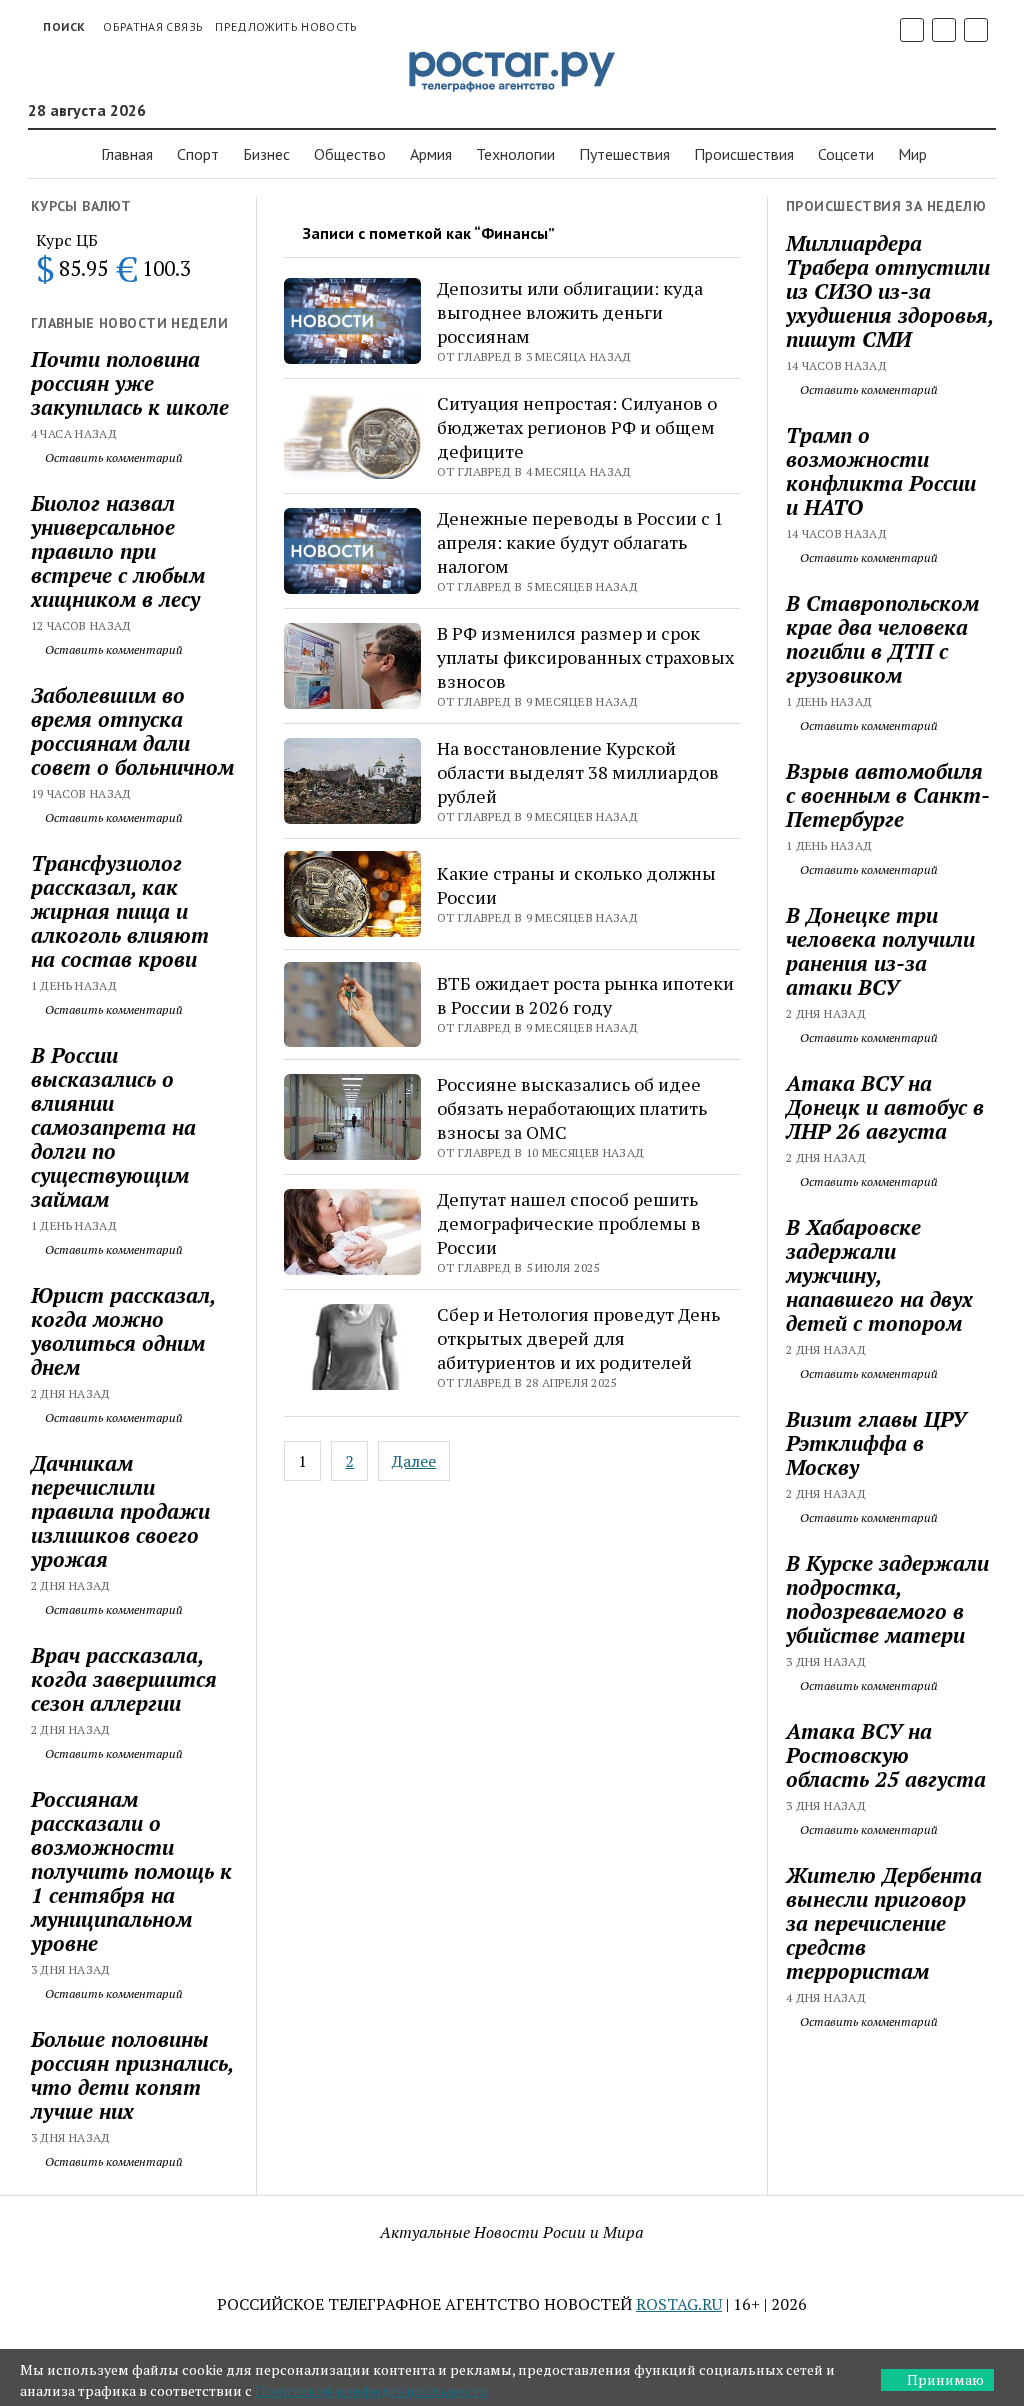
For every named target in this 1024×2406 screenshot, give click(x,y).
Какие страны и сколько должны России (576, 885)
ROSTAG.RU (679, 2304)
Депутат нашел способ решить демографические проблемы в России (569, 1223)
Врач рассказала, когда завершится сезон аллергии (124, 1679)
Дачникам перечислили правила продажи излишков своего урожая (120, 1511)
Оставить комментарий (112, 457)
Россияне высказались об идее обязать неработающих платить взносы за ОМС (572, 1108)
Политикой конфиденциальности (371, 2390)
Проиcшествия (744, 154)
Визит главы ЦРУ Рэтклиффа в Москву (876, 1443)
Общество (350, 154)
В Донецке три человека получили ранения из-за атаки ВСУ (880, 951)
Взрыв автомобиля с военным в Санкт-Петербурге (888, 795)
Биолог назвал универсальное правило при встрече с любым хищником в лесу (118, 551)
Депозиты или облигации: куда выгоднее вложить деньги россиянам (570, 312)
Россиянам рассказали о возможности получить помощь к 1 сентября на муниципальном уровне (131, 1871)
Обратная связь (153, 26)
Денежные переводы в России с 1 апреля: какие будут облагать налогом (580, 542)
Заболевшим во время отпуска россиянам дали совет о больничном (132, 731)
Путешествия (624, 154)
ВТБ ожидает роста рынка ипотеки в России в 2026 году (585, 995)
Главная (127, 154)
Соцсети (846, 154)
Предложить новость (286, 26)
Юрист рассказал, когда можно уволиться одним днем (123, 1331)
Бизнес (266, 154)
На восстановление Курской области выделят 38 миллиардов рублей (578, 772)
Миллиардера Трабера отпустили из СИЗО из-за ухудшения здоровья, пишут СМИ (889, 291)
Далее (414, 1461)
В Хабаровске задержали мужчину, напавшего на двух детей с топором (879, 1275)
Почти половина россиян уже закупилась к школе (130, 383)
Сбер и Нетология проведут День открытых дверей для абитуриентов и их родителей (578, 1338)
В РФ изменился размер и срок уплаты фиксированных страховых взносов (585, 657)
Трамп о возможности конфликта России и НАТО (881, 471)
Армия (431, 154)
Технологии (515, 154)
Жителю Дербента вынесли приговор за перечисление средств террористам (884, 1923)
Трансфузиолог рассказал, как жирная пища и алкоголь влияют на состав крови (120, 911)
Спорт (198, 154)
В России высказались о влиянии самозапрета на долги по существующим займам (113, 1127)
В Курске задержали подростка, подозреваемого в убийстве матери (887, 1599)
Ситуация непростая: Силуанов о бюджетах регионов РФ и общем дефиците (577, 427)
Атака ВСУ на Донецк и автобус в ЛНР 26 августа (885, 1107)
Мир (912, 154)
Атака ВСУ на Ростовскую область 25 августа (886, 1755)
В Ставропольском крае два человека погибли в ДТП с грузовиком (882, 639)
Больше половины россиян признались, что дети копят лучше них (132, 2075)
